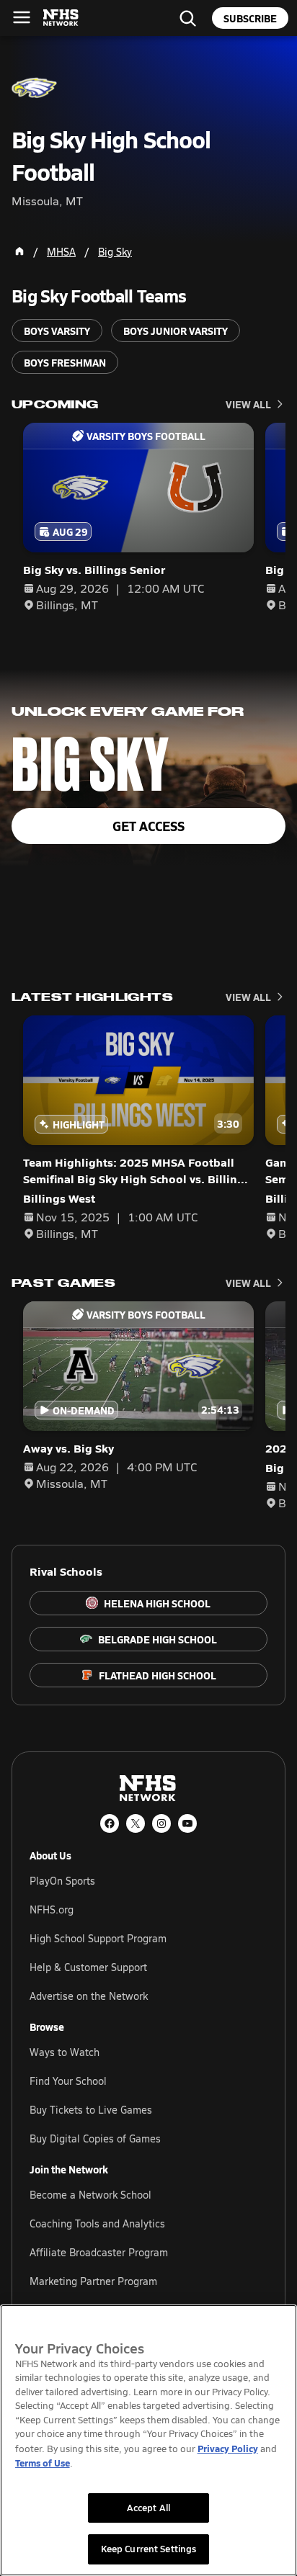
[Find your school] (187, 18)
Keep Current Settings (149, 2549)
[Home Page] (19, 251)
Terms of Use (43, 2463)
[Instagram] (161, 1823)
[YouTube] (187, 1823)
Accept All (148, 2508)
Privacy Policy (228, 2448)
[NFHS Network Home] (61, 18)
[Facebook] (110, 1823)
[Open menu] (22, 17)
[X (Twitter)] (136, 1823)
